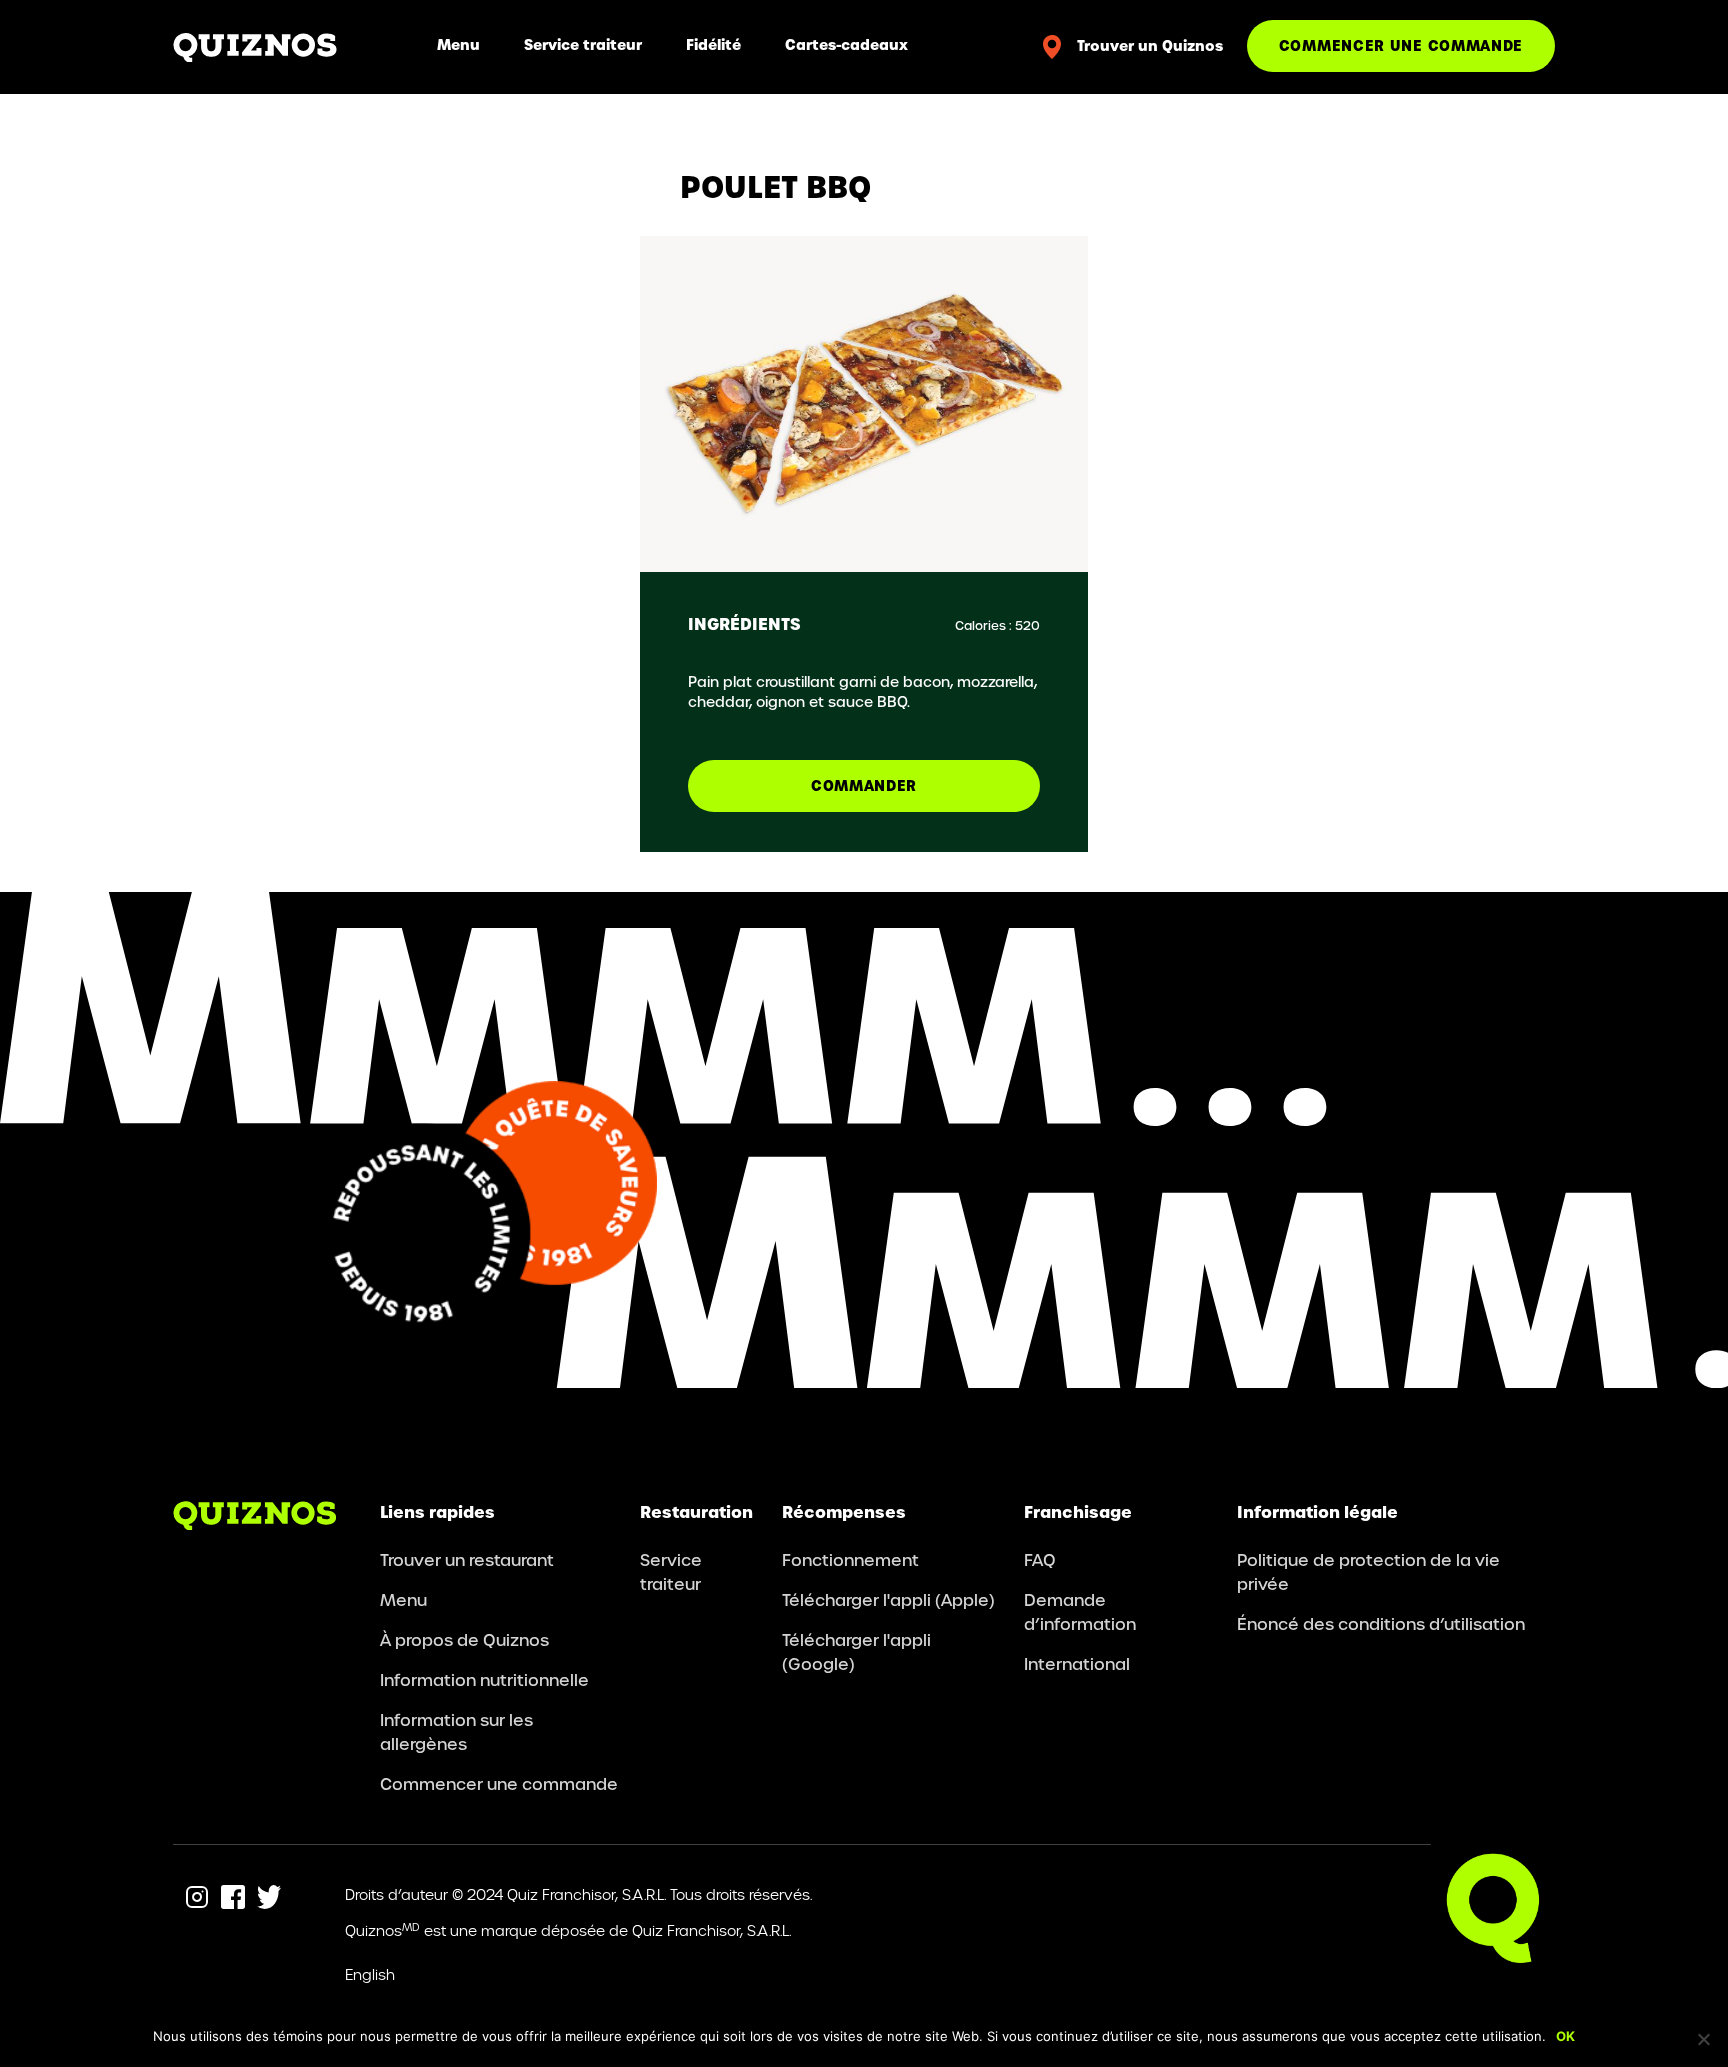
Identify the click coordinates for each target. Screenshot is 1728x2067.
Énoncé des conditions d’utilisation (1381, 1623)
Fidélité (713, 44)
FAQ (1040, 1559)
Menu (458, 44)
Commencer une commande (1401, 45)
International (1077, 1663)
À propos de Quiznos (464, 1639)
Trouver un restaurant (467, 1559)
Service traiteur (583, 44)
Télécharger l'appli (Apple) (888, 1599)
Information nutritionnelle (484, 1679)
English (370, 1974)
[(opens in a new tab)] (197, 1897)
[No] (1703, 2039)
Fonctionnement (850, 1559)
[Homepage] (255, 46)
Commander (864, 785)
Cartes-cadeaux (846, 44)
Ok (1565, 2036)
